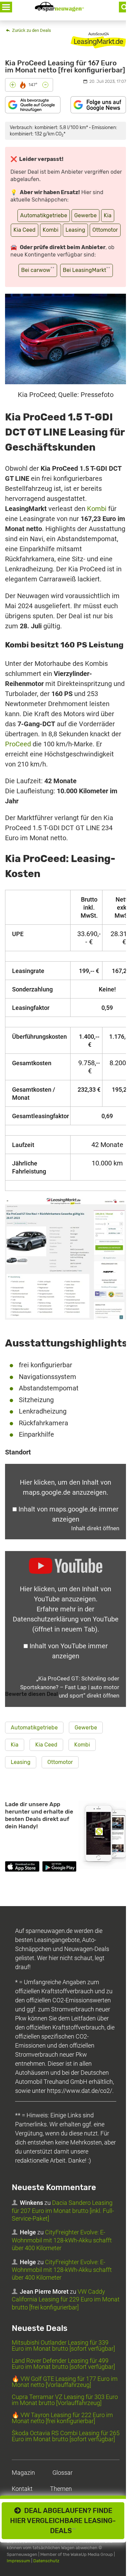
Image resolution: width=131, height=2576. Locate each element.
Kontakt (22, 2489)
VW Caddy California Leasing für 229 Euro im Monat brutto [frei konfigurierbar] (66, 2299)
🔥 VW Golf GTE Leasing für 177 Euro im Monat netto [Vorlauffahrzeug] (65, 2382)
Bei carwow (38, 270)
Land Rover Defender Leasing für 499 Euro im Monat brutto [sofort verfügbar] (63, 2364)
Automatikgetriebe (44, 215)
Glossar (62, 2473)
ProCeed (18, 744)
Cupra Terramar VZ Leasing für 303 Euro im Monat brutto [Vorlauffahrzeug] (65, 2400)
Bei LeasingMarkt (86, 270)
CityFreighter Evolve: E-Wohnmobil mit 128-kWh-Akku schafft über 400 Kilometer (62, 2240)
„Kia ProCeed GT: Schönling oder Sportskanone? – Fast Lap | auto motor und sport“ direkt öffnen (70, 1687)
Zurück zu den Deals (31, 30)
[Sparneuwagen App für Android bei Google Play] (59, 1868)
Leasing (75, 230)
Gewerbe (85, 215)
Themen (61, 2489)
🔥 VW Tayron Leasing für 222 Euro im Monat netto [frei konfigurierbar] (62, 2418)
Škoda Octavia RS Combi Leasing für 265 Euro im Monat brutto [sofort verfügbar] (66, 2436)
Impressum (18, 2560)
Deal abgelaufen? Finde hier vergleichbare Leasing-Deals (63, 2521)
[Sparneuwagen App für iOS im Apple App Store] (22, 1868)
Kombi (51, 230)
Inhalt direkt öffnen (95, 1528)
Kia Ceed (25, 230)
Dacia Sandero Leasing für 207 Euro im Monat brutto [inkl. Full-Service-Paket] (63, 2211)
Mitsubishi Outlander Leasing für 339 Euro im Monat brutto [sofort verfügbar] (63, 2345)
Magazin (23, 2473)
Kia (108, 215)
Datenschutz (46, 2560)
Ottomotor (105, 230)
